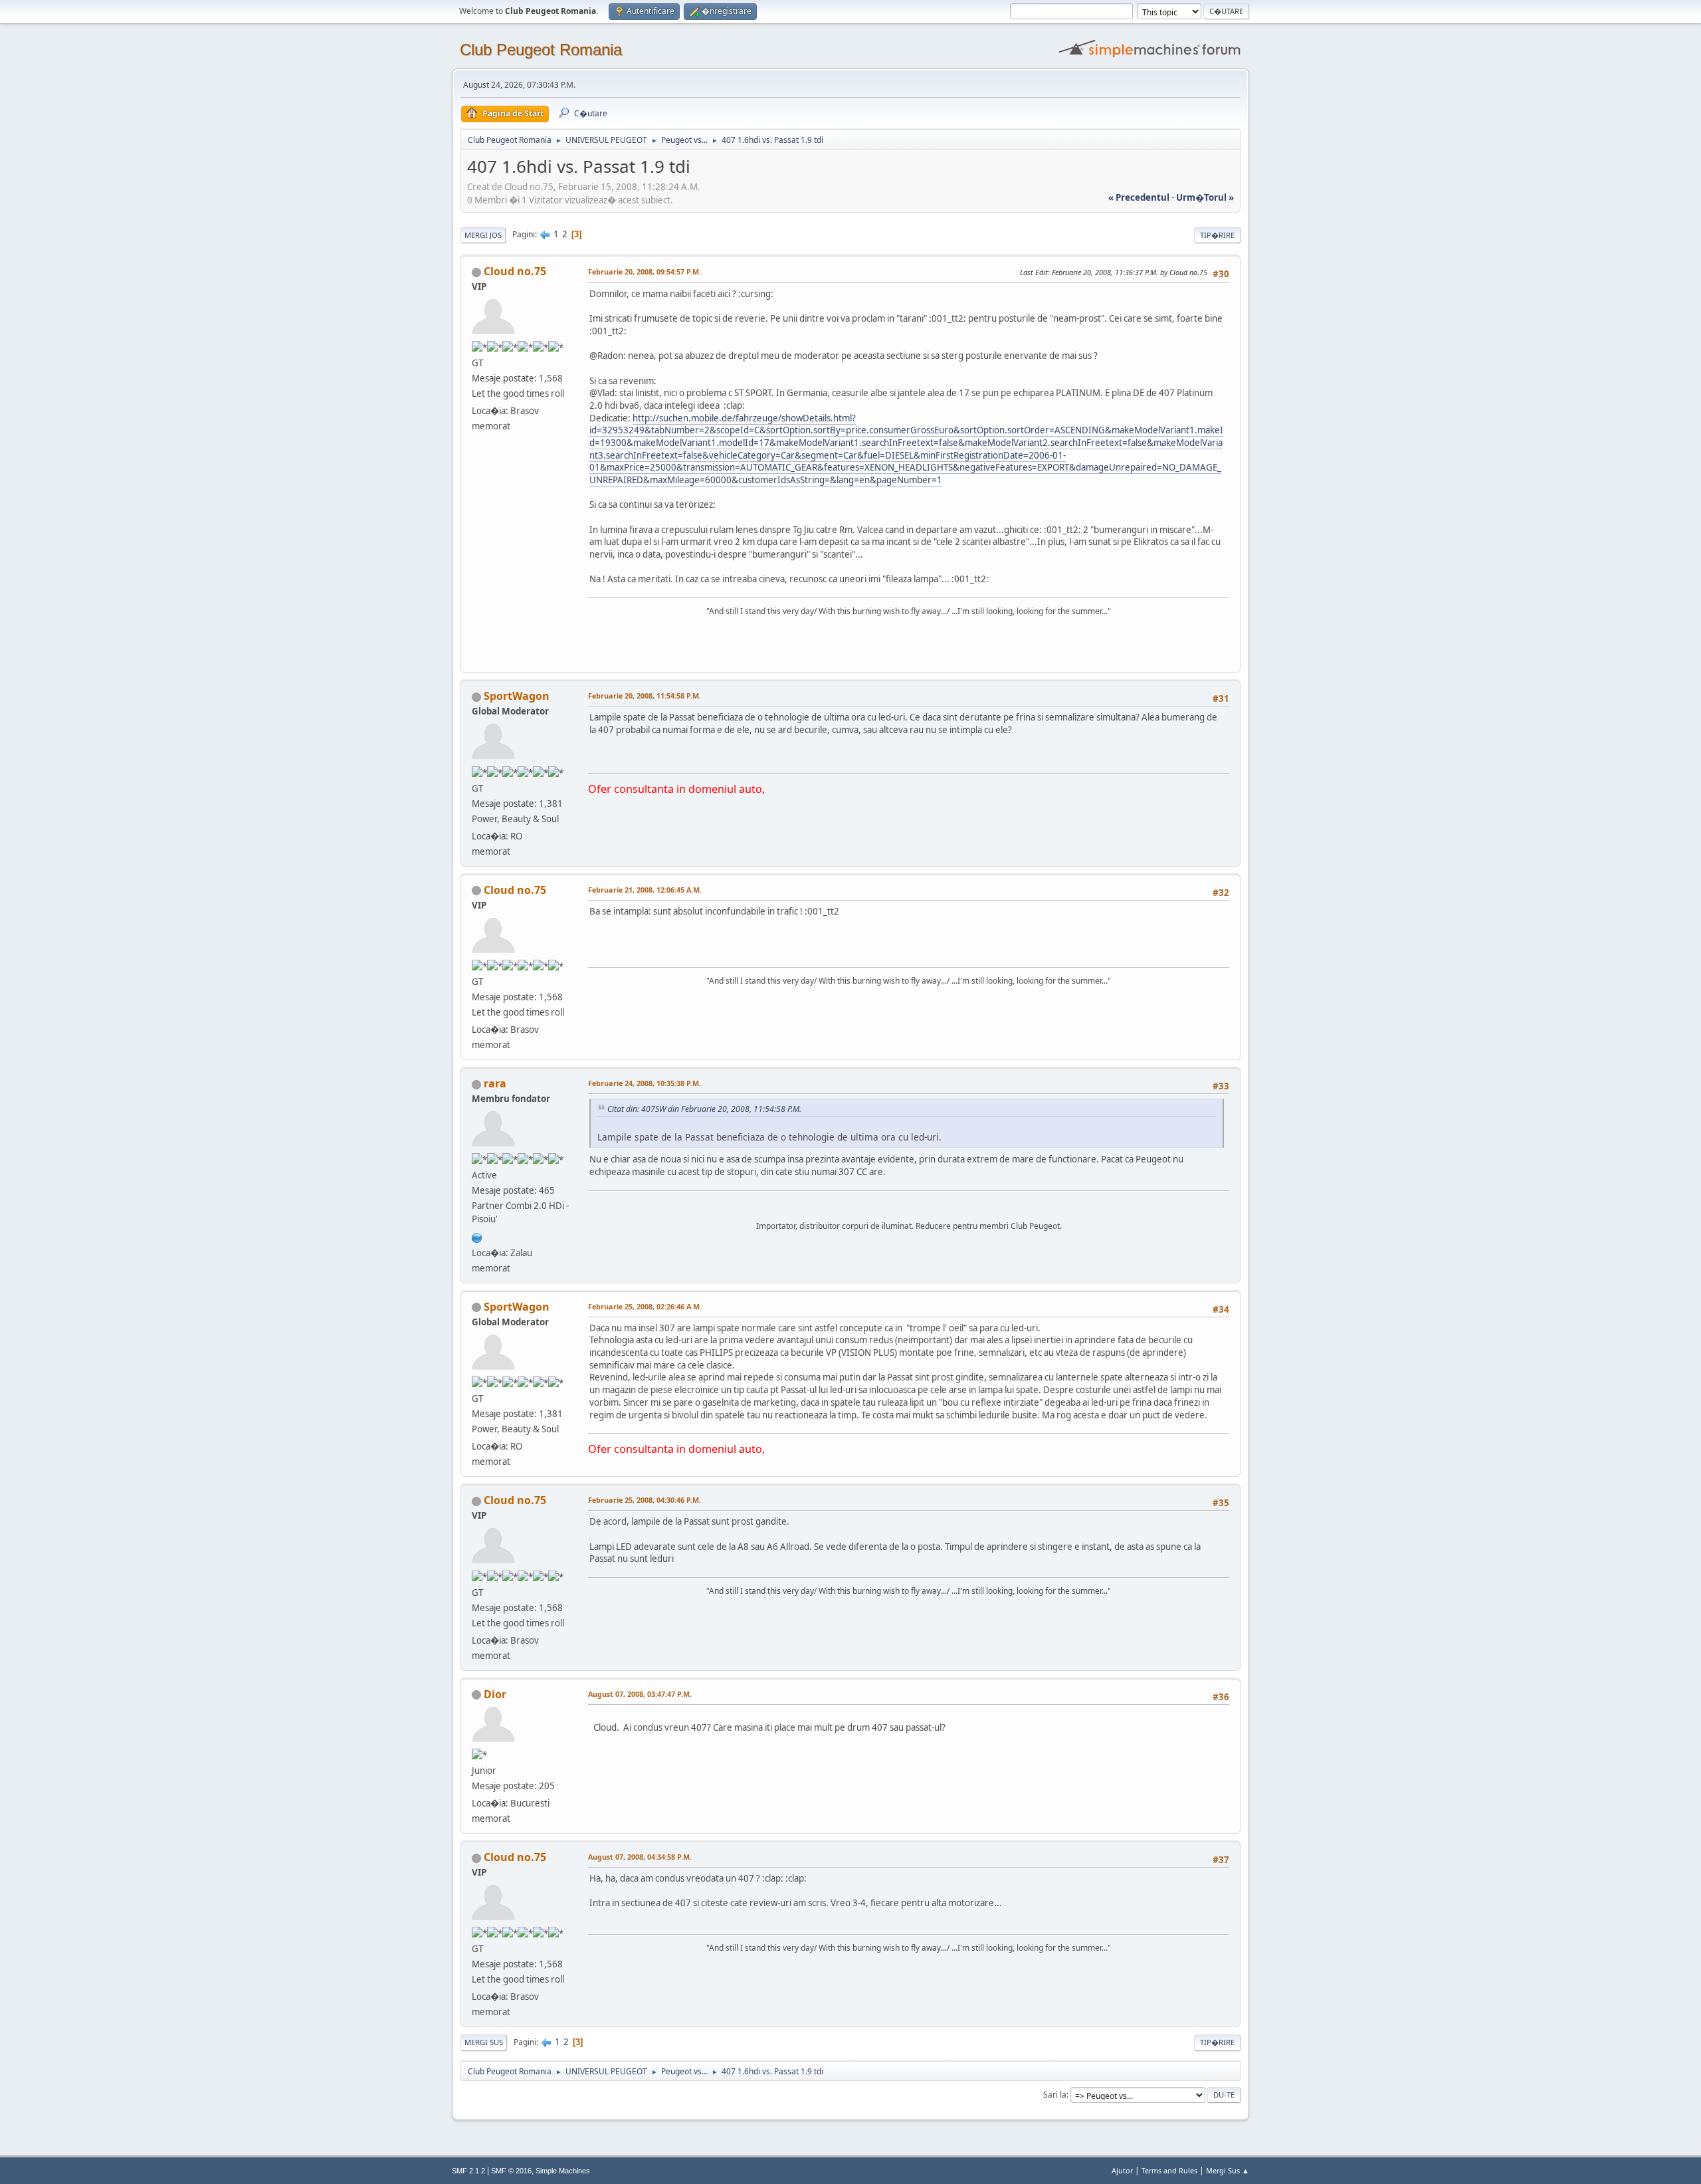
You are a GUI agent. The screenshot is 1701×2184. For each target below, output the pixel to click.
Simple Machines (563, 2171)
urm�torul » (1205, 197)
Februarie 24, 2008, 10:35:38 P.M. (645, 1083)
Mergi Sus (484, 2042)
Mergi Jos (483, 235)
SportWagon (517, 696)
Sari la (1055, 2095)
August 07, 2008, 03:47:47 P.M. (640, 1694)
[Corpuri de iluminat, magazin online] (477, 1236)
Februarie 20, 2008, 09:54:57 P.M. (645, 272)
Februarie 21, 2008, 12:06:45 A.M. (645, 890)
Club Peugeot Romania (541, 50)
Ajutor (1122, 2170)
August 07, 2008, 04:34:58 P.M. (640, 1857)
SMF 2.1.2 (468, 2171)
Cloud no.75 (515, 271)
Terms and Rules (1169, 2170)
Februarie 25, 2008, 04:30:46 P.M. (645, 1500)
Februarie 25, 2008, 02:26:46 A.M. (645, 1306)
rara (495, 1083)
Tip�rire (1217, 235)
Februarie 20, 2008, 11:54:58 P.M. (645, 696)
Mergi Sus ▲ (1228, 2170)
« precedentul (1139, 197)
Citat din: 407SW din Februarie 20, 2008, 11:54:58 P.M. (704, 1109)
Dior (495, 1694)
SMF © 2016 (511, 2171)
